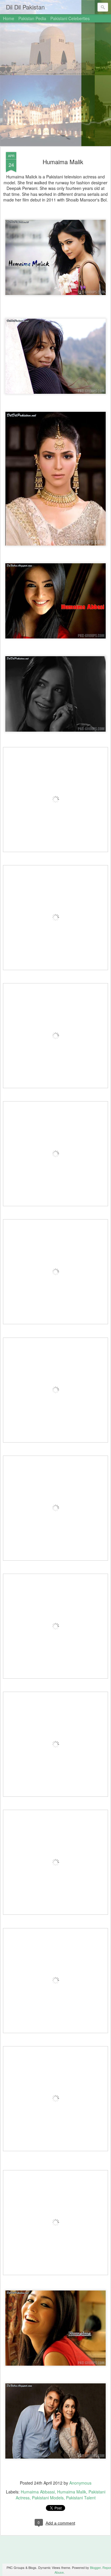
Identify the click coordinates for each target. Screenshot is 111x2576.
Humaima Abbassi (38, 2492)
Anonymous (80, 2483)
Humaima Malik (63, 162)
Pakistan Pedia (32, 18)
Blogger (95, 2567)
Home (9, 18)
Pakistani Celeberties (70, 18)
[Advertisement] (55, 85)
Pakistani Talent (81, 2498)
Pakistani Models (48, 2498)
